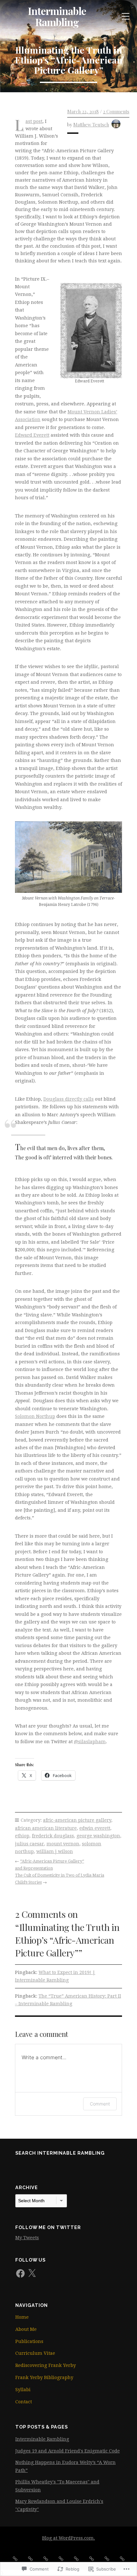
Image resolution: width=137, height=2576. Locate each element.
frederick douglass (53, 1836)
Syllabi (23, 2390)
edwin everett (95, 1828)
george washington (98, 1836)
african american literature (46, 1828)
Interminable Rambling (57, 16)
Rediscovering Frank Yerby (46, 2365)
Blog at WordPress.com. (68, 2538)
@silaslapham (90, 1742)
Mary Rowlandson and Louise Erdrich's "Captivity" (59, 2505)
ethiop (22, 1836)
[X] (32, 2273)
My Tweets (27, 2238)
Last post (34, 121)
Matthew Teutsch (91, 124)
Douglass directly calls (68, 1099)
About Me (26, 2329)
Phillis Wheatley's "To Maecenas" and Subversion (57, 2486)
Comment (100, 2104)
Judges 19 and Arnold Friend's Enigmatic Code (68, 2451)
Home (22, 2317)
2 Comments (116, 111)
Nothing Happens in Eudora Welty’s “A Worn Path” (65, 2466)
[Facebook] (20, 2273)
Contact (24, 2402)
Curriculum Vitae (35, 2353)
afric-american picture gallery (77, 1820)
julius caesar (29, 1844)
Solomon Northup (35, 1416)
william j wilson (55, 1851)
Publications (29, 2341)
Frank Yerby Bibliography (44, 2377)
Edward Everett (32, 435)
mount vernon (63, 1844)
